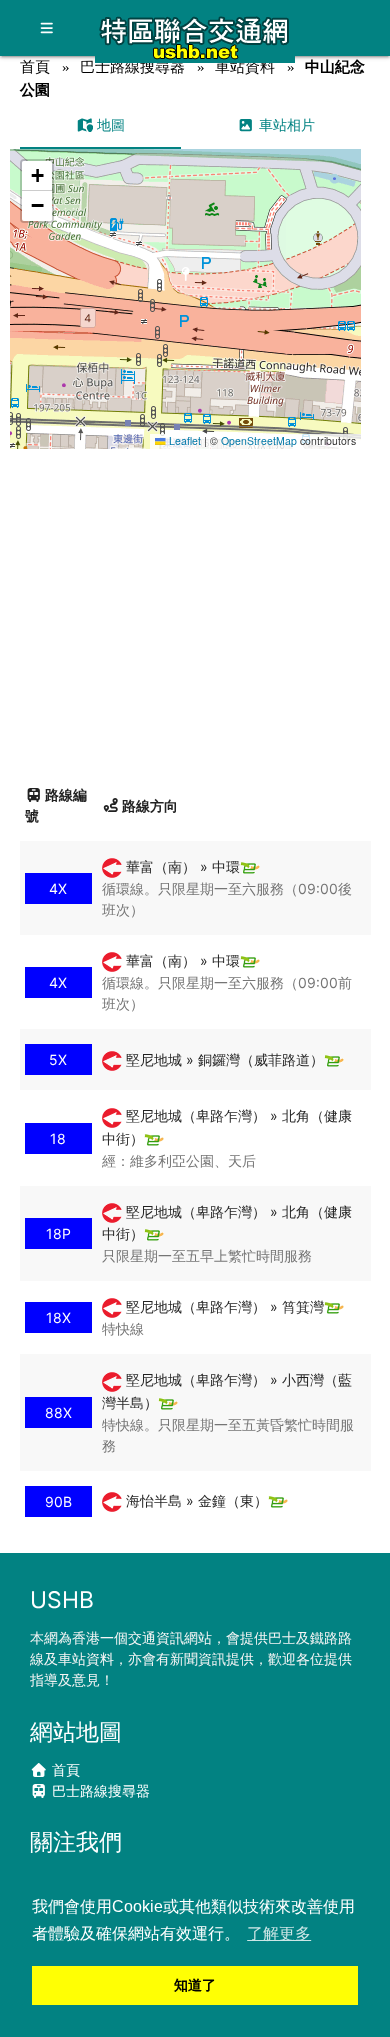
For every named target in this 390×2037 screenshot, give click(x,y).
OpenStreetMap (259, 440)
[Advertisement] (195, 609)
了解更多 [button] (279, 1933)
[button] (186, 279)
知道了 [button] (195, 1985)
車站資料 (245, 66)
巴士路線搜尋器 (132, 66)
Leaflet (183, 440)
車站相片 (285, 124)
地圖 (109, 124)
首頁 (35, 66)
